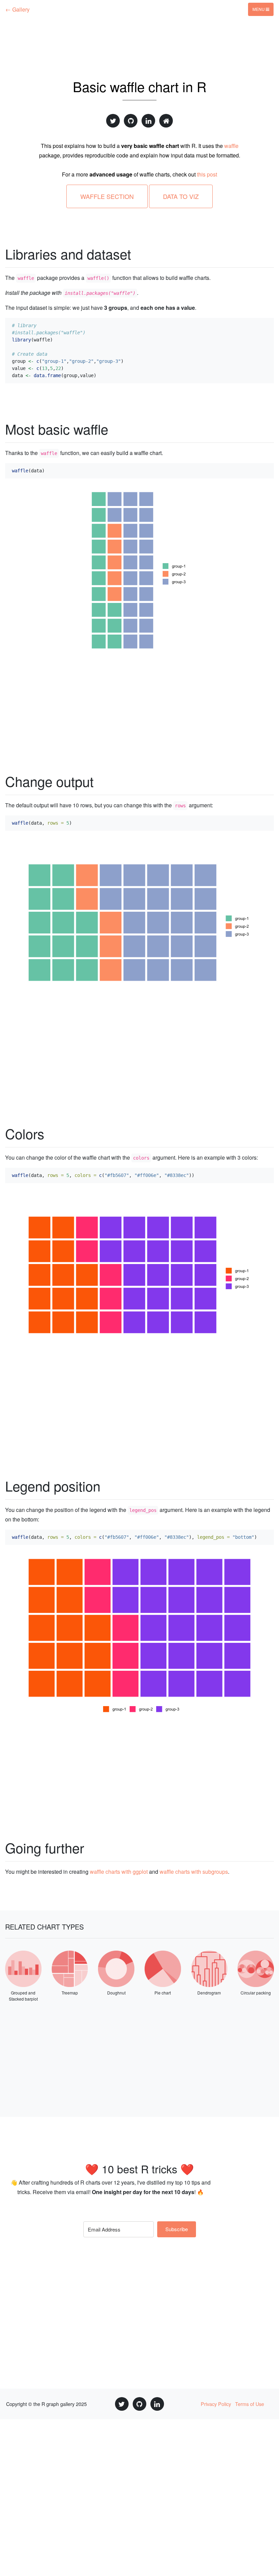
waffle (231, 146)
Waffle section (107, 196)
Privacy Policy (216, 2404)
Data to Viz (181, 196)
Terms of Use (250, 2404)
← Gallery (18, 9)
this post (207, 174)
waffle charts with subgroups (194, 1872)
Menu (259, 9)
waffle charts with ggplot (119, 1872)
